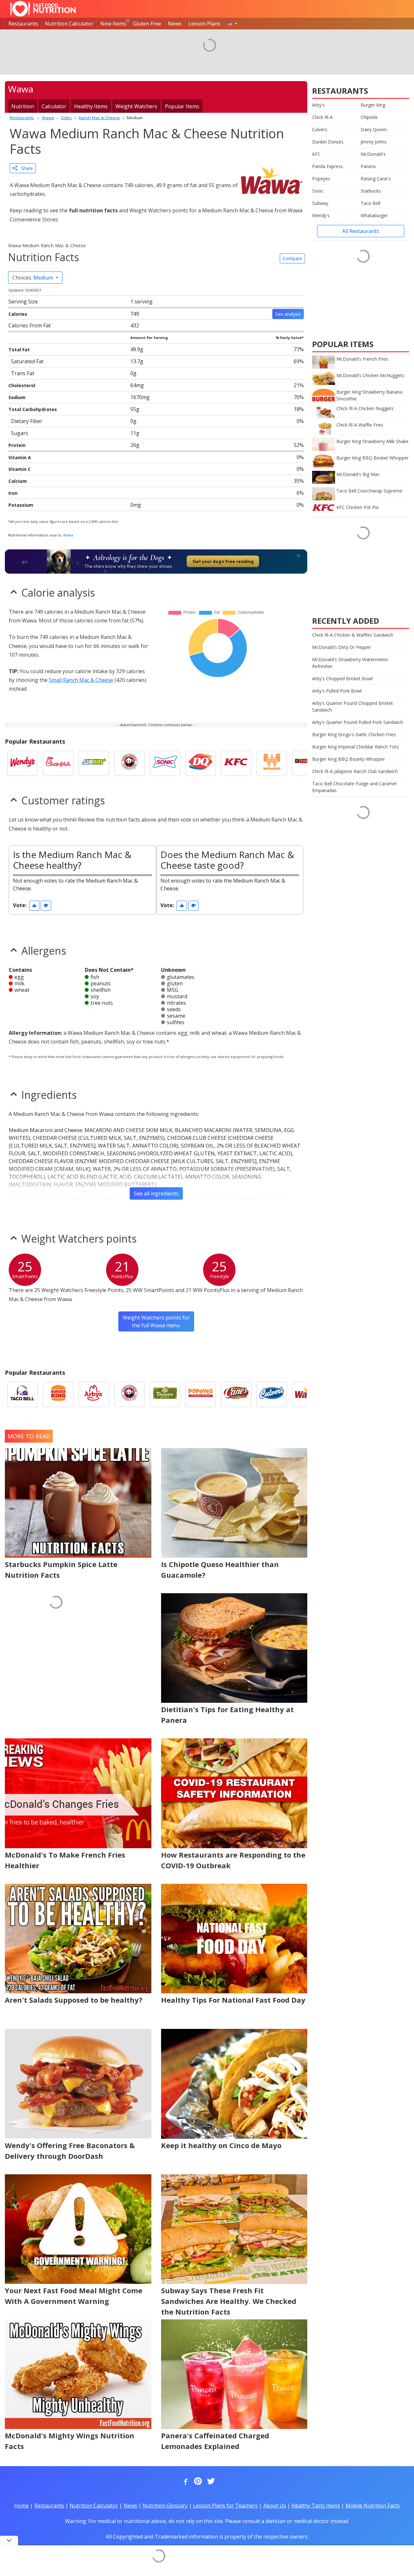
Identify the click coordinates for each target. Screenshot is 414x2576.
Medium (33, 278)
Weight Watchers (136, 106)
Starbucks (371, 191)
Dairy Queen (374, 129)
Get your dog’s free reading (223, 561)
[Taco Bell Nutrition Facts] (23, 1394)
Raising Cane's (376, 179)
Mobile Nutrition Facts (373, 2506)
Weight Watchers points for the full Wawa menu (156, 1321)
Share (25, 168)
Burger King (373, 105)
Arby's (318, 105)
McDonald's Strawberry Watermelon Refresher (350, 663)
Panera (368, 166)
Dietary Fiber (27, 421)
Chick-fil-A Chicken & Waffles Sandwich (353, 635)
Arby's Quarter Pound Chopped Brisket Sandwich (353, 706)
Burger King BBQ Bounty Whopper (349, 759)
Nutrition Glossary (165, 2506)
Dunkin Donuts (328, 142)
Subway (320, 203)
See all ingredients (156, 1193)
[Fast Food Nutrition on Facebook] (184, 2482)
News (175, 24)
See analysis (288, 314)
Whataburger (374, 215)
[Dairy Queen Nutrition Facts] (201, 763)
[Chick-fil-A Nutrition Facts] (58, 763)
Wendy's (321, 215)
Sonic (318, 191)
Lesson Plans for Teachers (225, 2506)
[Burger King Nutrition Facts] (58, 1394)
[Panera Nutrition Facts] (165, 1394)
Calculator (54, 106)
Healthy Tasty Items (316, 2506)
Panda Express (327, 166)
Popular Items (182, 106)
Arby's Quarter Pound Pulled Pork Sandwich (358, 722)
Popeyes (321, 179)
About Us (275, 2506)
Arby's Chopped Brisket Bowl (342, 678)
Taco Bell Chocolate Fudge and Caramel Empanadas (354, 787)
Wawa (68, 535)
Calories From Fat (30, 325)
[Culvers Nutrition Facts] (272, 1394)
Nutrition (23, 106)
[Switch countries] (232, 24)
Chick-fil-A (322, 117)
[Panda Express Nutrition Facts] (129, 763)
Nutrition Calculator (69, 24)
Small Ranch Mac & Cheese (81, 680)
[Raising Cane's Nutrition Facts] (236, 1394)
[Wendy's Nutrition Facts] (23, 763)
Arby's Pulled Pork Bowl (337, 691)
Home (22, 2506)
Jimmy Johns (374, 142)
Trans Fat (23, 373)
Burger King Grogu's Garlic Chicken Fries (354, 734)
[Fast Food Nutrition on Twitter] (210, 2482)
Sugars (20, 433)
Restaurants (23, 24)
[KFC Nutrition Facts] (236, 763)
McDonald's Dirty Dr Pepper (342, 647)
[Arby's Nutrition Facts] (94, 1394)
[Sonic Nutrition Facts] (165, 763)
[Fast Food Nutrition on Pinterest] (197, 2482)
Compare (292, 258)
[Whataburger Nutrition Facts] (272, 763)
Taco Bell (370, 203)
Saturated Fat (27, 361)
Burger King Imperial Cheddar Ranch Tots (355, 747)
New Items (113, 24)
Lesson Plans (204, 24)
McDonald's (373, 154)
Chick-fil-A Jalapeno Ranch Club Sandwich (355, 771)
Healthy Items (91, 106)
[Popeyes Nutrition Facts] (201, 1394)
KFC (316, 154)
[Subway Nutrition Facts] (94, 763)
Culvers (320, 129)
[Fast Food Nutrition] (43, 9)
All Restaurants (361, 231)
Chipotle (369, 117)
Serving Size (23, 302)
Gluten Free (147, 24)
